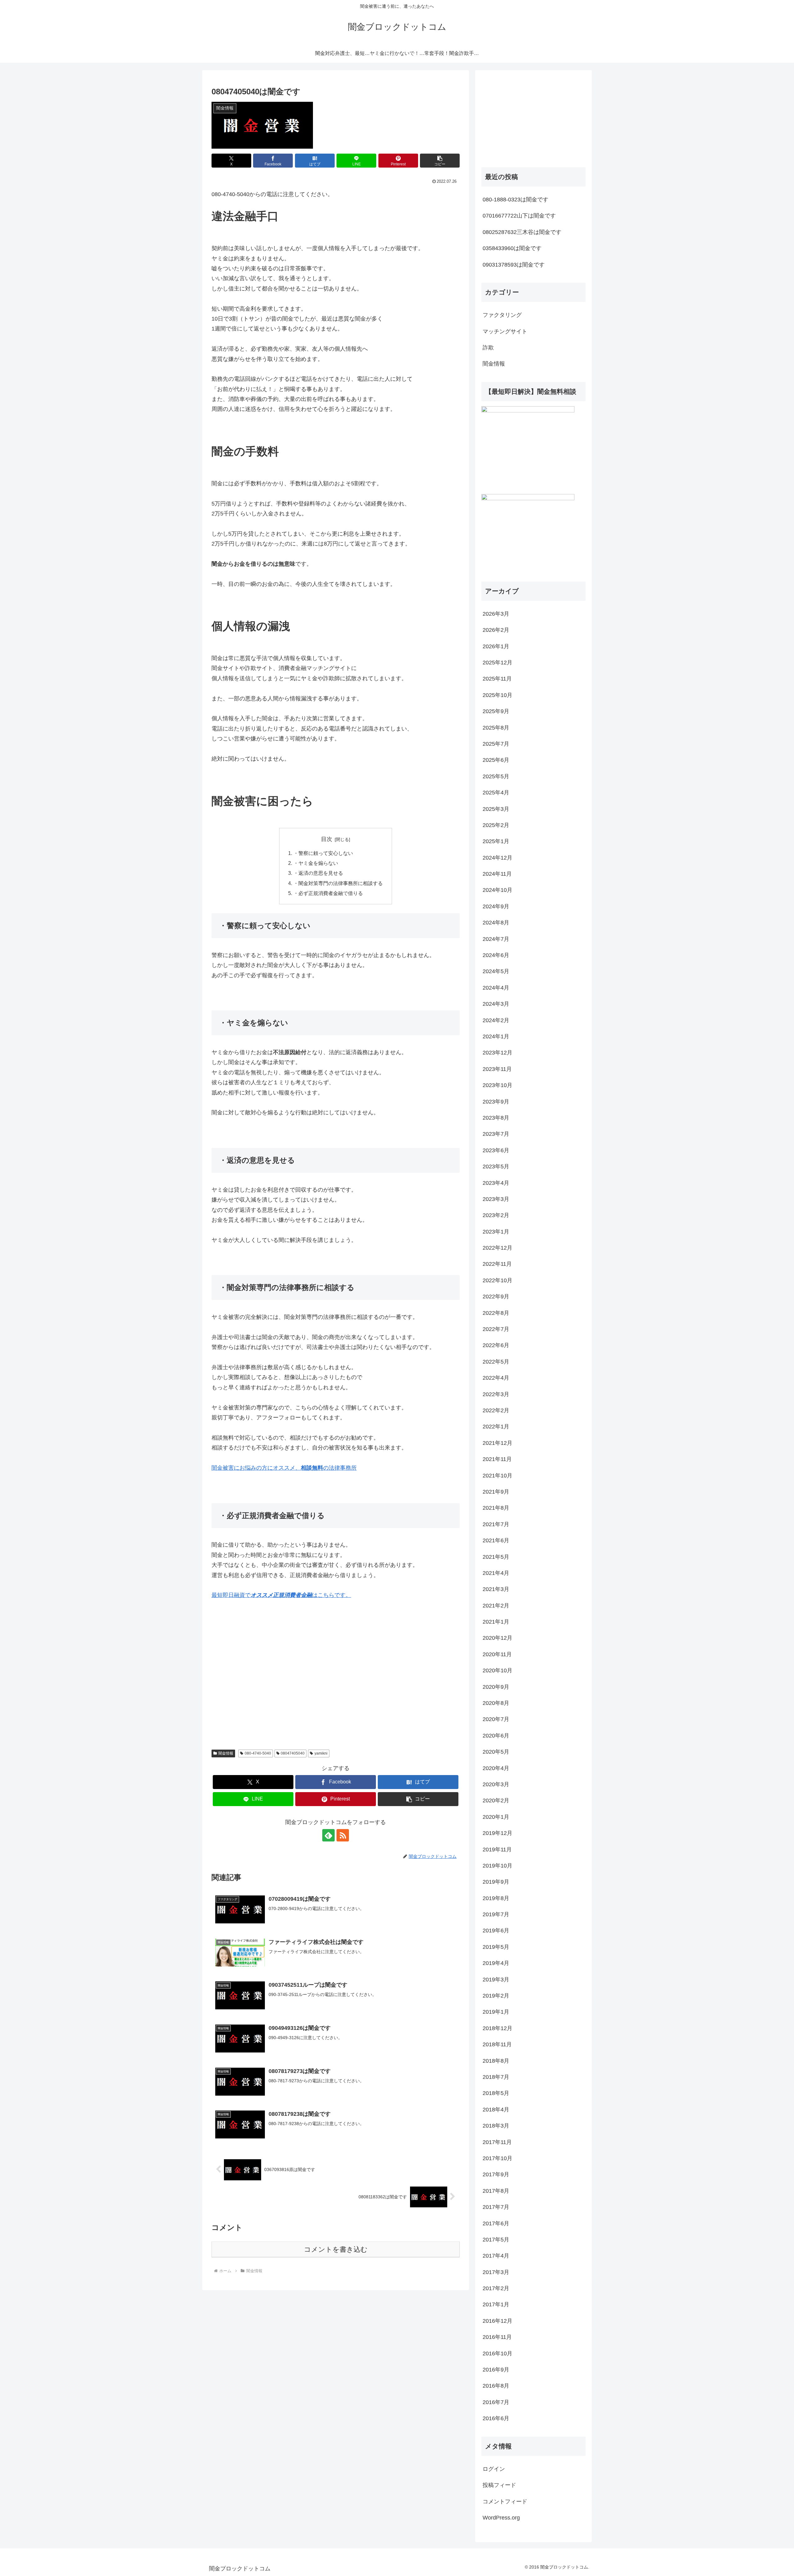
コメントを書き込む (336, 2249)
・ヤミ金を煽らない (316, 863)
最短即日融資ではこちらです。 (281, 1595)
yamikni (321, 1753)
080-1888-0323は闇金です (515, 200)
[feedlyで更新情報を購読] (328, 1835)
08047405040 (293, 1753)
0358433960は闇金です (512, 248)
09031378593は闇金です (514, 265)
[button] (440, 161)
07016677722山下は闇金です (519, 216)
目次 (327, 839)
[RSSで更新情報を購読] (343, 1835)
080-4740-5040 (258, 1753)
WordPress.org (501, 2518)
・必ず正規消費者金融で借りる (328, 893)
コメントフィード (505, 2502)
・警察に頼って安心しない (323, 853)
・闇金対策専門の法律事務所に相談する (338, 883)
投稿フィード (499, 2485)
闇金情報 (226, 1753)
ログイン (494, 2469)
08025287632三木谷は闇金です (522, 232)
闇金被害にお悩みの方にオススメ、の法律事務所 (284, 1468)
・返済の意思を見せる (318, 873)
